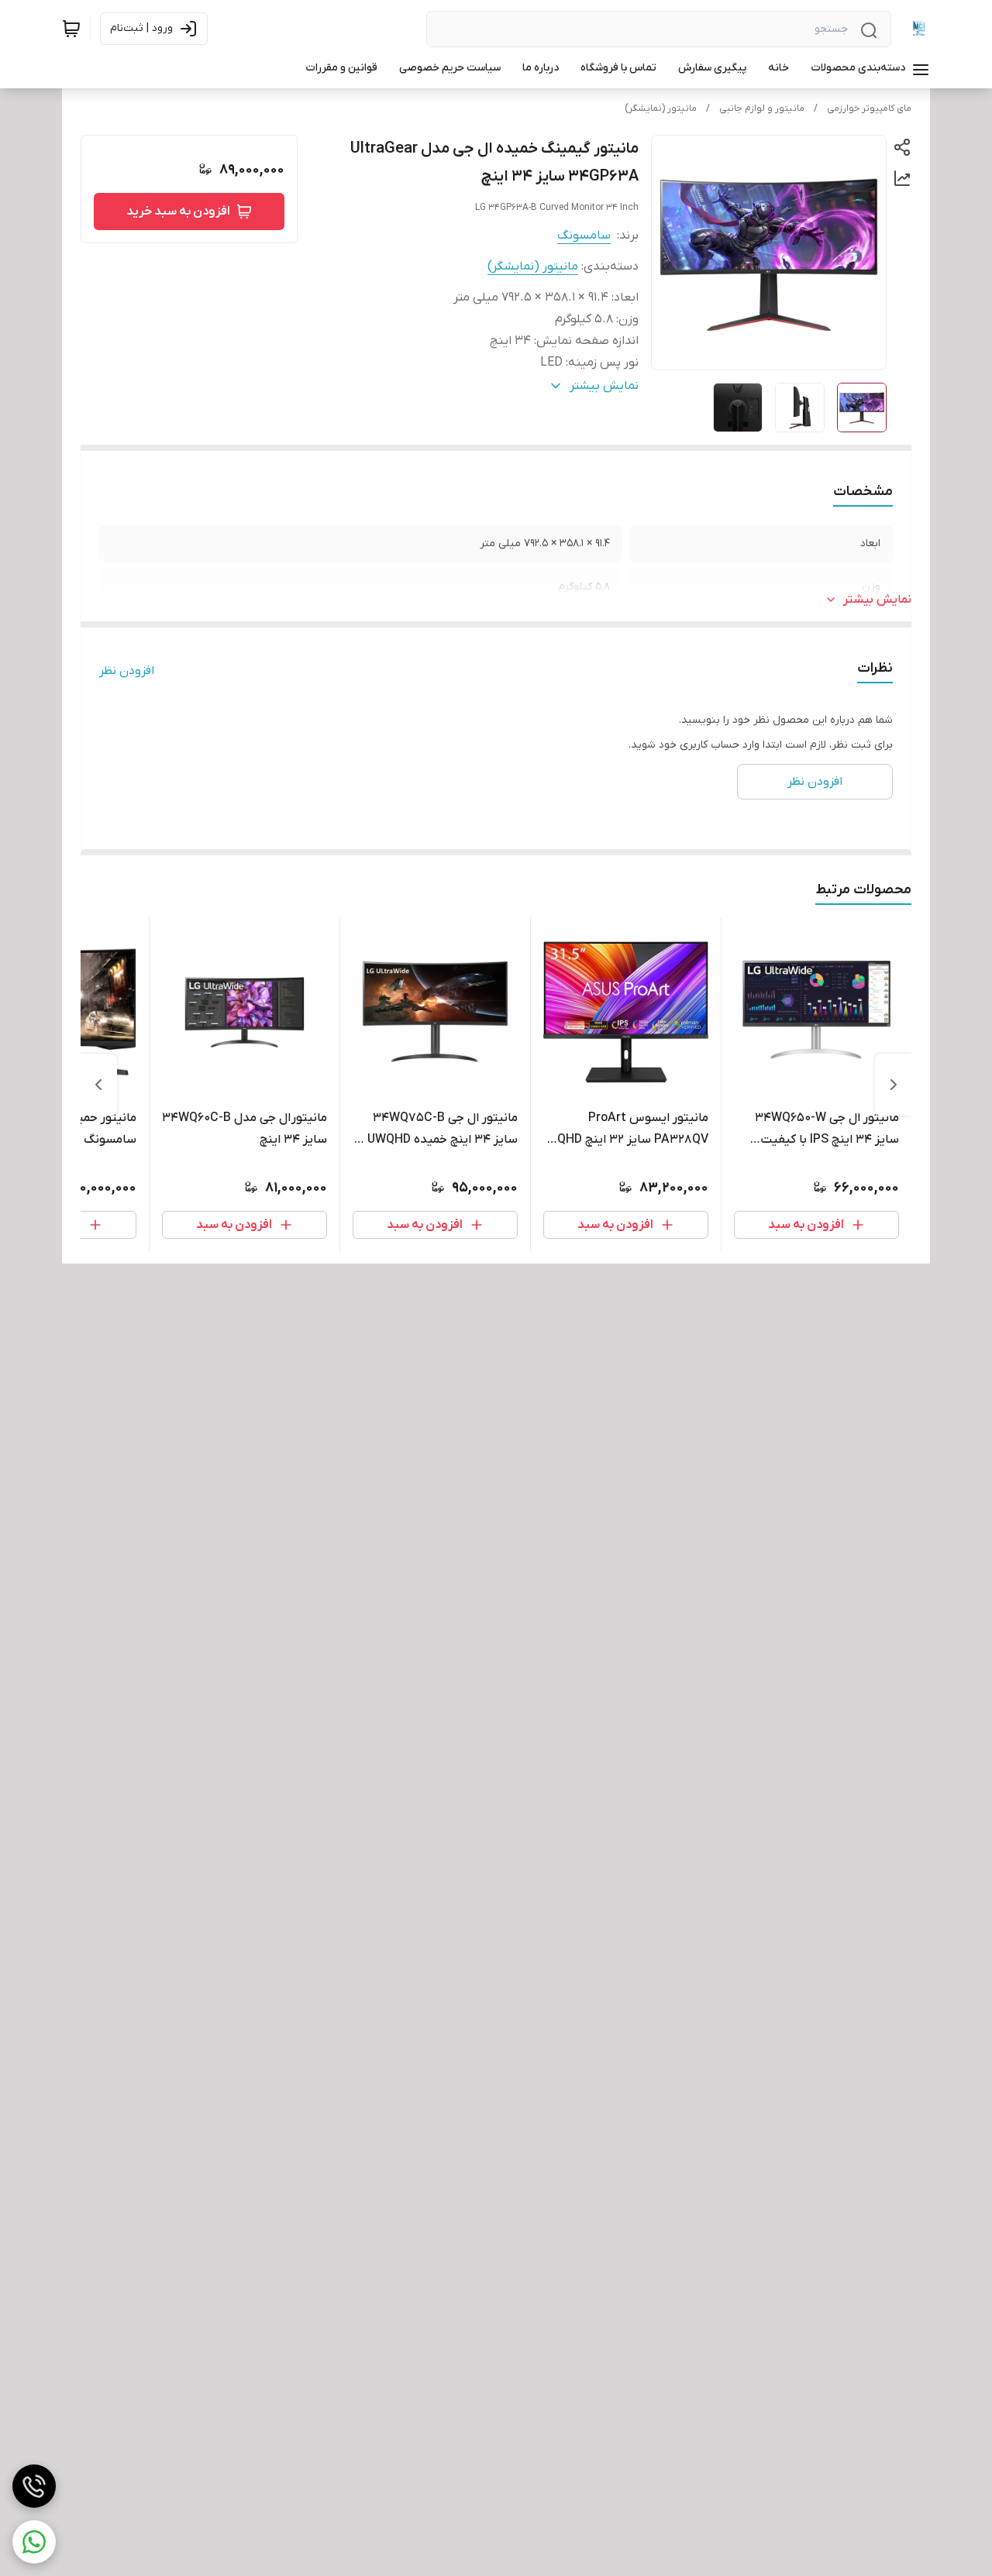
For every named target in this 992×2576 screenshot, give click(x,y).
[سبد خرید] (71, 29)
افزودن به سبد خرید (178, 212)
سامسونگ (584, 236)
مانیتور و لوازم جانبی (762, 108)
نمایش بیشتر (877, 600)
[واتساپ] (34, 2542)
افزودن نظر (127, 671)
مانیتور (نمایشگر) (661, 108)
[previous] (894, 1085)
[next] (98, 1085)
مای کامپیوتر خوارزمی (869, 108)
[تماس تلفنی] (34, 2486)
